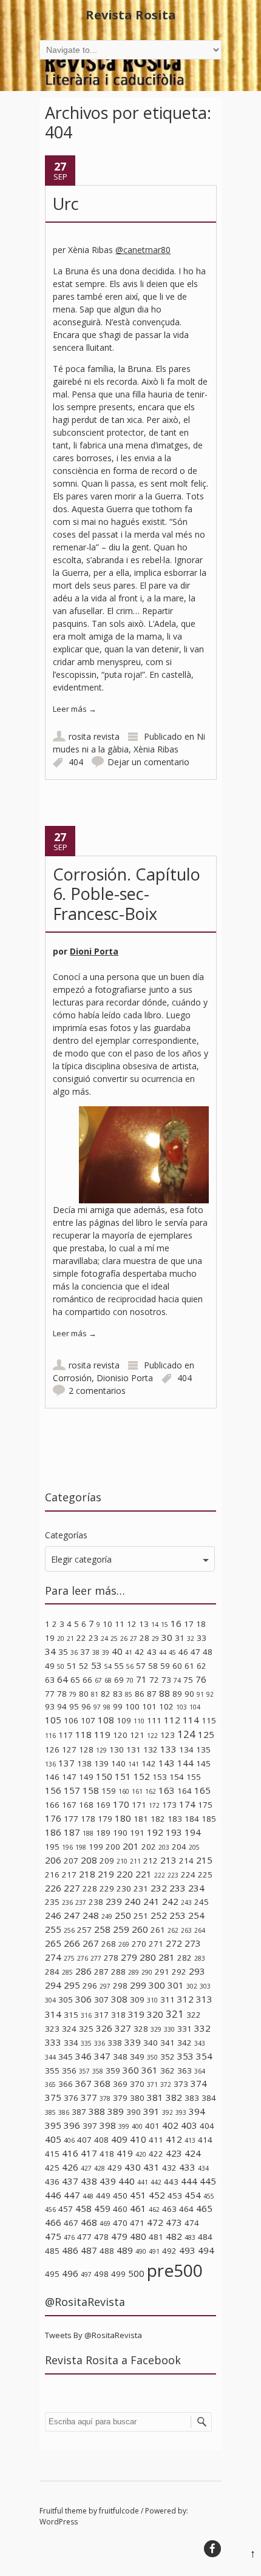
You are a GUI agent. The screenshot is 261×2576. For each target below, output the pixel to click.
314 (53, 2014)
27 (134, 1638)
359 (113, 2071)
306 (83, 1999)
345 (66, 2057)
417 (89, 2153)
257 (84, 1930)
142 (149, 1763)
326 (104, 2028)
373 (181, 2084)
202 (149, 1847)
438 (89, 2181)
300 (157, 1985)
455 (209, 2196)
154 (177, 1777)
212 (151, 1861)
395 (53, 2125)
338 (115, 2043)
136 (50, 1764)
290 (147, 1972)
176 (53, 1818)
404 (76, 762)
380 (137, 2098)
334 (71, 2043)
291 (162, 1972)
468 (89, 2222)
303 (205, 1986)
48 (208, 1652)
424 (193, 2153)
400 (137, 2126)
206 (53, 1860)
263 (186, 1930)
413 (190, 2140)
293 (197, 1971)
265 (53, 1943)
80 (84, 1694)
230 (124, 1888)
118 (83, 1734)
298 (120, 1986)
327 (123, 2028)
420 (141, 2154)
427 (86, 2168)
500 (136, 2273)
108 (106, 1720)
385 (50, 2112)
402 (170, 2125)
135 (203, 1749)
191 (137, 1833)
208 (89, 1860)
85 (129, 1694)
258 (102, 1929)
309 (137, 2000)
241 (151, 1901)
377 (89, 2097)
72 (154, 1680)
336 (100, 2043)
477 (84, 2237)
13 (144, 1624)
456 (50, 2209)
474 (192, 2223)
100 (132, 1706)
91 (200, 1694)
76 (201, 1679)
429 (115, 2168)
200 (113, 1847)
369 (120, 2084)
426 (70, 2167)
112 (172, 1720)
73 (166, 1680)
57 (141, 1666)
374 (199, 2083)
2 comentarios (97, 1391)
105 (53, 1720)
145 (203, 1763)
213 (168, 1860)
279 (129, 1957)
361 (150, 2070)
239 (114, 1901)
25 (114, 1638)
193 (174, 1832)
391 (151, 2111)
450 (120, 2196)
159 (109, 1791)
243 (186, 1902)
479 (119, 2236)
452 (157, 2195)
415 (52, 2154)
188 (88, 1833)
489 (125, 2250)
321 (175, 2014)
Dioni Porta (94, 951)
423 (174, 2153)
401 (152, 2126)
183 (175, 1819)
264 (200, 1930)
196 (67, 1847)
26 (124, 1638)
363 (185, 2071)
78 (62, 1694)
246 (53, 1915)
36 (74, 1652)
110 (139, 1721)
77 (50, 1694)
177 (71, 1819)
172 (154, 1805)
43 (152, 1652)
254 (196, 1915)
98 (107, 1707)
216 (52, 1875)
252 (159, 1915)
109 (124, 1720)
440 (127, 2181)
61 (189, 1666)
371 (152, 2084)
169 (103, 1805)
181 (141, 1819)
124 (186, 1734)
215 (204, 1860)
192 (155, 1832)
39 (106, 1652)
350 (152, 2057)
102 (166, 1706)
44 (163, 1652)
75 (188, 1680)
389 (116, 2111)
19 (50, 1638)
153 (160, 1777)
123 (168, 1735)
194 (193, 1832)
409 (119, 2139)
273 (193, 1943)
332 (202, 2028)
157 (72, 1790)
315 (71, 2015)
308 (119, 1999)
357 (84, 2071)
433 (187, 2167)
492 (169, 2251)
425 (52, 2168)
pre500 (175, 2270)
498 (101, 2274)
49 (50, 1666)
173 (169, 1805)
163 (167, 1790)
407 (84, 2140)
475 (53, 2236)
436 (52, 2182)
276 (83, 1958)
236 (67, 1902)
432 (169, 2168)
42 (140, 1652)
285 (67, 1972)
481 (156, 2237)
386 (64, 2112)
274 (53, 1957)
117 (66, 1735)
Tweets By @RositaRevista (93, 2335)
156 (53, 1790)
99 (118, 1706)
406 (69, 2140)
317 (101, 2015)
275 (69, 1958)
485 (52, 2251)
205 (194, 1847)
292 (179, 1972)
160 (124, 1791)
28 (144, 1638)
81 (95, 1694)
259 (121, 1929)
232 (159, 1888)
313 (204, 1999)
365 (50, 2084)
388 (97, 2111)
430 (133, 2167)
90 (189, 1694)
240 (133, 1901)
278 (111, 1958)
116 (50, 1736)
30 (167, 1637)
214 (186, 1861)
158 (91, 1790)
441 (143, 2182)
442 (156, 2182)
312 (185, 1999)
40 (117, 1651)
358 (98, 2071)
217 (69, 1875)
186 (53, 1832)
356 (69, 2071)
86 (140, 1694)
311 (168, 2000)
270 (139, 1944)
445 (208, 2181)
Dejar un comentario (148, 762)
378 (105, 2098)
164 (185, 1791)
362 (168, 2071)
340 (151, 2043)
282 (185, 1958)
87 (152, 1694)
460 (120, 2209)
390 (134, 2112)
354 (204, 2056)
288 (118, 1972)
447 (72, 2195)
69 (119, 1680)
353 (185, 2056)
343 (200, 2043)
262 (173, 1930)
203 (164, 1847)
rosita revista (94, 736)
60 (177, 1666)
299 (138, 1985)
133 (168, 1749)
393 (181, 2112)
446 (53, 2195)
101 (149, 1706)
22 (81, 1638)
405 (53, 2139)
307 (101, 2000)
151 (123, 1776)
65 (75, 1680)
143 (167, 1763)
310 (152, 2000)
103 (181, 1707)
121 (137, 1735)
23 (93, 1638)
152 (142, 1776)
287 (101, 1972)
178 (88, 1819)
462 (154, 2209)
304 (50, 2000)
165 (202, 1790)
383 (192, 2098)
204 (179, 1847)
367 (83, 2083)
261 (158, 1930)
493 (187, 2250)
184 (192, 1819)
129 (101, 1750)
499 (118, 2274)
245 (202, 1902)
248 (91, 1915)
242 (170, 1901)
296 (90, 1986)
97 (97, 1707)
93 (50, 1706)
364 (200, 2071)
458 (83, 2208)
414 (205, 2140)
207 (71, 1861)
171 (139, 1805)
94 (62, 1706)
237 (81, 1902)
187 (72, 1832)
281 (167, 1957)
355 (52, 2071)
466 (53, 2222)
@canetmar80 (143, 250)
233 (178, 1888)
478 (101, 2237)
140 (118, 1763)
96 (86, 1706)
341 (168, 2043)
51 (72, 1666)
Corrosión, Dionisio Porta (103, 1378)
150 (104, 1776)
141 (134, 1764)
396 (72, 2125)
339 (133, 2042)
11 (120, 1624)
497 (86, 2274)
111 (154, 1720)
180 (123, 1818)
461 (138, 2208)
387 (79, 2112)
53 (97, 1665)
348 (120, 2057)
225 (205, 1875)
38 (96, 1652)
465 (204, 2208)
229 (107, 1888)
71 (141, 1679)
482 (174, 2236)
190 (120, 1833)
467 (71, 2223)
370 (137, 2084)
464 (186, 2209)
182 (158, 1819)
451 (138, 2195)
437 (70, 2181)
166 (52, 1805)
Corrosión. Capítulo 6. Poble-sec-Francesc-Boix (127, 894)
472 (155, 2222)
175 (205, 1805)
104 (195, 1707)
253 (178, 1915)
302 (192, 1986)
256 (69, 1930)
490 (141, 2251)
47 (195, 1652)
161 (137, 1791)
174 (187, 1804)
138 (84, 1763)
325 (86, 2029)
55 (119, 1666)
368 (102, 2083)
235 (52, 1902)
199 (96, 1847)
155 (194, 1777)
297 (105, 1986)
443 (171, 2182)
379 (120, 2098)
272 (174, 1943)
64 (63, 1679)
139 (101, 1763)
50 (61, 1666)
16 (176, 1623)
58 (153, 1666)
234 (196, 1888)
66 (87, 1680)
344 (50, 2057)
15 (164, 1624)
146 (52, 1777)
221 (144, 1874)
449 (103, 2196)
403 (189, 2125)
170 (121, 1804)
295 (72, 1985)
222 (160, 1875)
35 (63, 1652)
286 (83, 1971)
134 (186, 1749)
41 (129, 1652)
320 (155, 2014)
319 (136, 2014)
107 (88, 1720)
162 (151, 1791)
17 (189, 1624)
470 (120, 2223)
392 (168, 2112)
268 (109, 1944)
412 (174, 2139)
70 (130, 1680)
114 (191, 1720)
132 (151, 1749)
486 (70, 2250)
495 (52, 2274)
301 (176, 1985)
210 (122, 1861)
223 (173, 1875)
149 (86, 1777)
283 (200, 1958)
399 (124, 2126)
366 (66, 2084)
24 (104, 1638)
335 (86, 2043)
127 (69, 1749)
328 (141, 2029)
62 (202, 1666)
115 (209, 1720)
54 (108, 1666)
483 (190, 2237)
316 (86, 2015)
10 (107, 1624)
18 (201, 1624)
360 (131, 2070)
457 (66, 2209)
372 (166, 2084)
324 (69, 2029)
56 (130, 1666)
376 (71, 2098)
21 (70, 1638)
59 (165, 1666)
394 (197, 2111)
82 (106, 1694)
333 (53, 2042)
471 (137, 2223)
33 (202, 1638)
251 (141, 1916)
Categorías (66, 1535)
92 (210, 1694)
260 (140, 1929)
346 (83, 2056)
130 (117, 1749)
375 (53, 2097)
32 (191, 1638)
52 (84, 1666)
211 (135, 1861)
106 (71, 1720)
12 (132, 1624)
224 (188, 1875)
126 (52, 1749)
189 (103, 1833)
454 (193, 2195)
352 (168, 2057)
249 (107, 1916)
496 (70, 2273)
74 (177, 1680)
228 (90, 1888)
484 (205, 2237)
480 (138, 2236)
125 (206, 1734)
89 (177, 1694)
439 (108, 2181)
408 (101, 2140)
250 (123, 1915)
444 (189, 2181)
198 (81, 1847)
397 (90, 2126)
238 (96, 1902)
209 (107, 1861)
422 (156, 2154)
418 (107, 2154)
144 (185, 1763)
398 (108, 2125)
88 (164, 1693)
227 (72, 1888)
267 (91, 1943)
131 (134, 1749)
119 (102, 1734)
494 (206, 2250)
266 (72, 1943)
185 (209, 1819)
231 (141, 1888)
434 (203, 2168)
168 (86, 1805)
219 (106, 1874)
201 (131, 1846)
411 (156, 2140)
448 (88, 2196)
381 (155, 2097)
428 (100, 2168)
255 (53, 1929)
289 (134, 1972)
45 (172, 1652)
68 (108, 1680)
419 (125, 2153)
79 (73, 1694)
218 (87, 1874)
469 (105, 2223)
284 (52, 1972)
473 (174, 2222)
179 (105, 1819)
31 (180, 1638)
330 (169, 2029)
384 (209, 2098)
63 (50, 1680)
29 (155, 1638)
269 (124, 1944)
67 (98, 1680)
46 (183, 1652)
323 (52, 2029)
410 (138, 2139)
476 (69, 2237)
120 (120, 1735)
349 (137, 2057)
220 (125, 1874)
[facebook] (212, 2549)
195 (52, 1847)
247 (72, 1915)
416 (70, 2153)
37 (85, 1652)
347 (102, 2056)
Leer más (75, 709)
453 (175, 2196)
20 (61, 1638)
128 (86, 1749)
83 (118, 1694)
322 (194, 2015)
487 (89, 2250)
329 (156, 2029)
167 (69, 1805)
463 (169, 2209)
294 (53, 1985)
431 (151, 2167)
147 (69, 1777)
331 (185, 2029)
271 (156, 1944)
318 (118, 2015)
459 (102, 2208)
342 (185, 2043)
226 (53, 1888)
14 (155, 1624)
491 (154, 2251)
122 (152, 1736)
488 (107, 2251)
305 (66, 2000)
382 (174, 2097)
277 (96, 1958)
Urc (66, 204)
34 (50, 1651)
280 (148, 1957)
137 (66, 1763)
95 (74, 1706)
